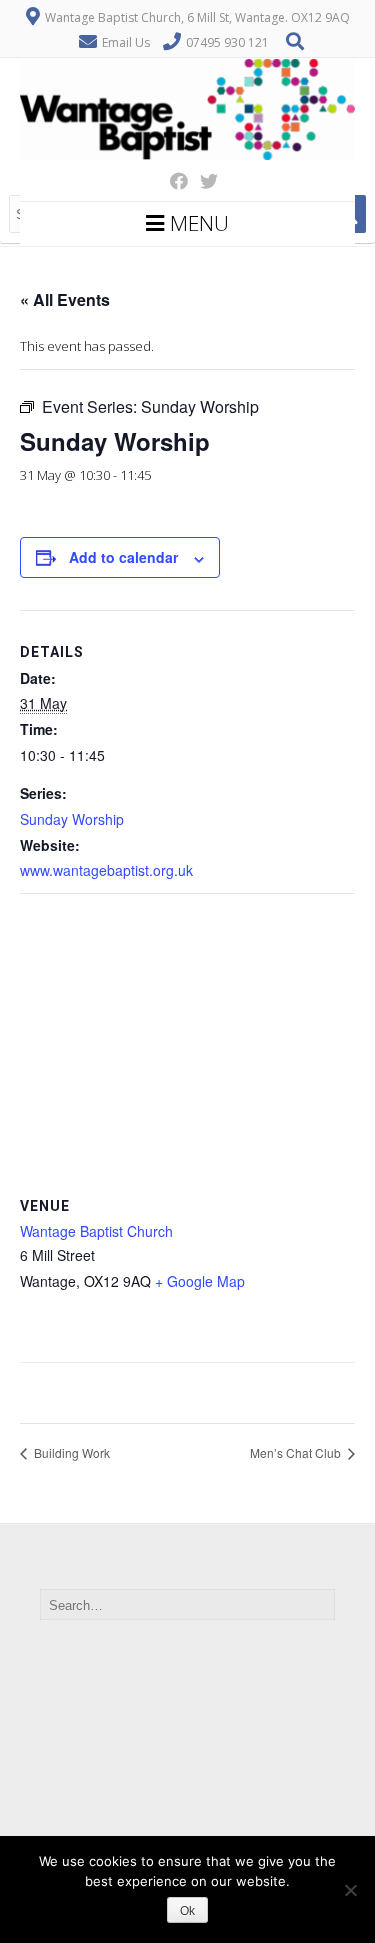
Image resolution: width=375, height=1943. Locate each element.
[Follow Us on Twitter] (203, 181)
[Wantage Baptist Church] (187, 155)
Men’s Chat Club (297, 1452)
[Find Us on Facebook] (173, 181)
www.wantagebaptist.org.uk (106, 870)
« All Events (65, 299)
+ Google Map (200, 1281)
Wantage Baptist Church (96, 1231)
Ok (187, 1911)
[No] (350, 1890)
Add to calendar (123, 557)
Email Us (126, 42)
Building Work (70, 1452)
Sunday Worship (72, 819)
